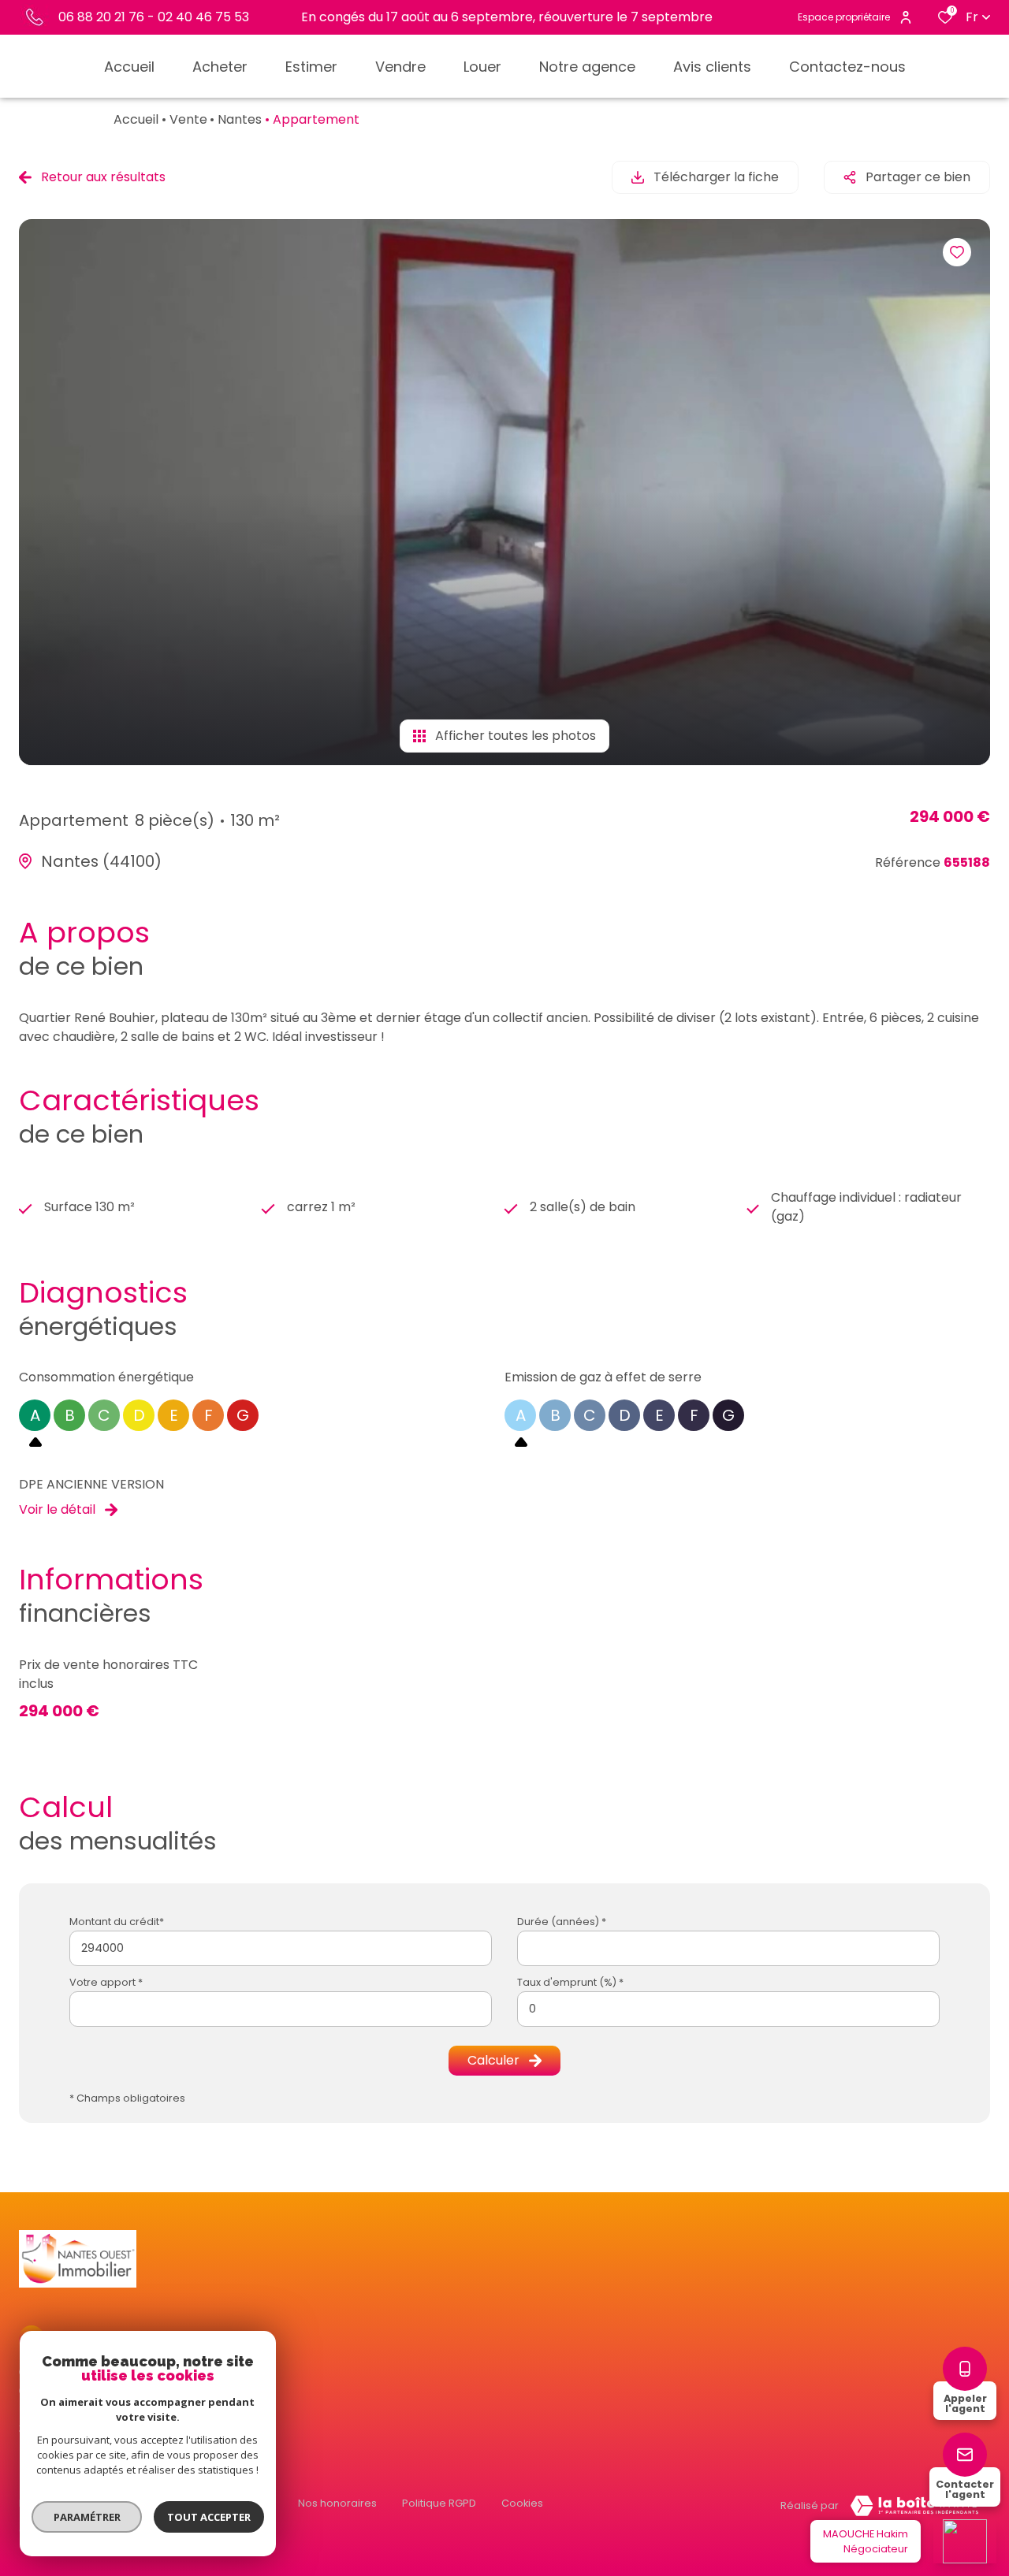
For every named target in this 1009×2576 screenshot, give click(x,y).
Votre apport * (106, 1982)
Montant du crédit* (117, 1922)
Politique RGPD (439, 2503)
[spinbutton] (728, 2009)
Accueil (136, 119)
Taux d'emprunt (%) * (570, 1982)
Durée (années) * (562, 1922)
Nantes (240, 119)
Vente (188, 119)
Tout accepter (209, 2517)
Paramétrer (87, 2517)
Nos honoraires (337, 2503)
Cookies (522, 2503)
